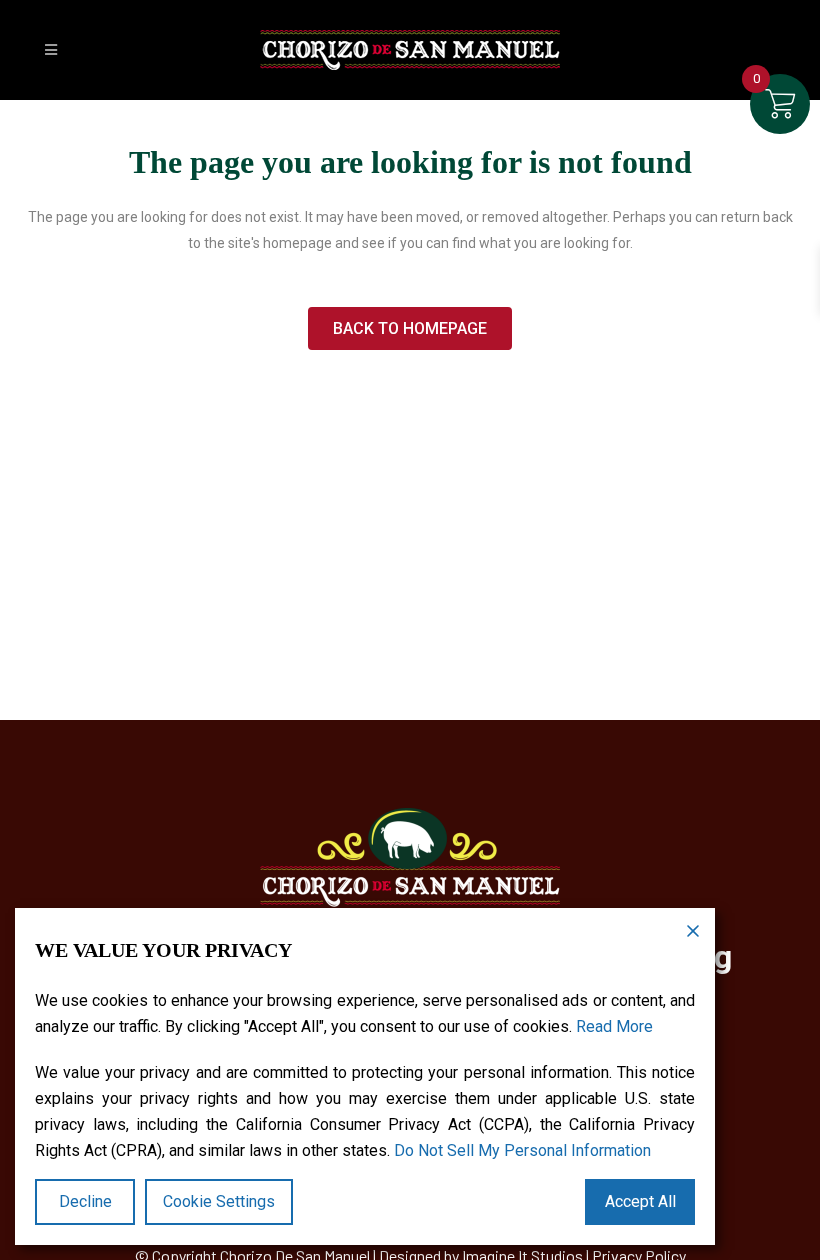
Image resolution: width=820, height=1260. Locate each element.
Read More (614, 1026)
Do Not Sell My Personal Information (522, 1150)
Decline (85, 1201)
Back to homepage (410, 328)
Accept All (640, 1201)
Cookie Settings (219, 1201)
